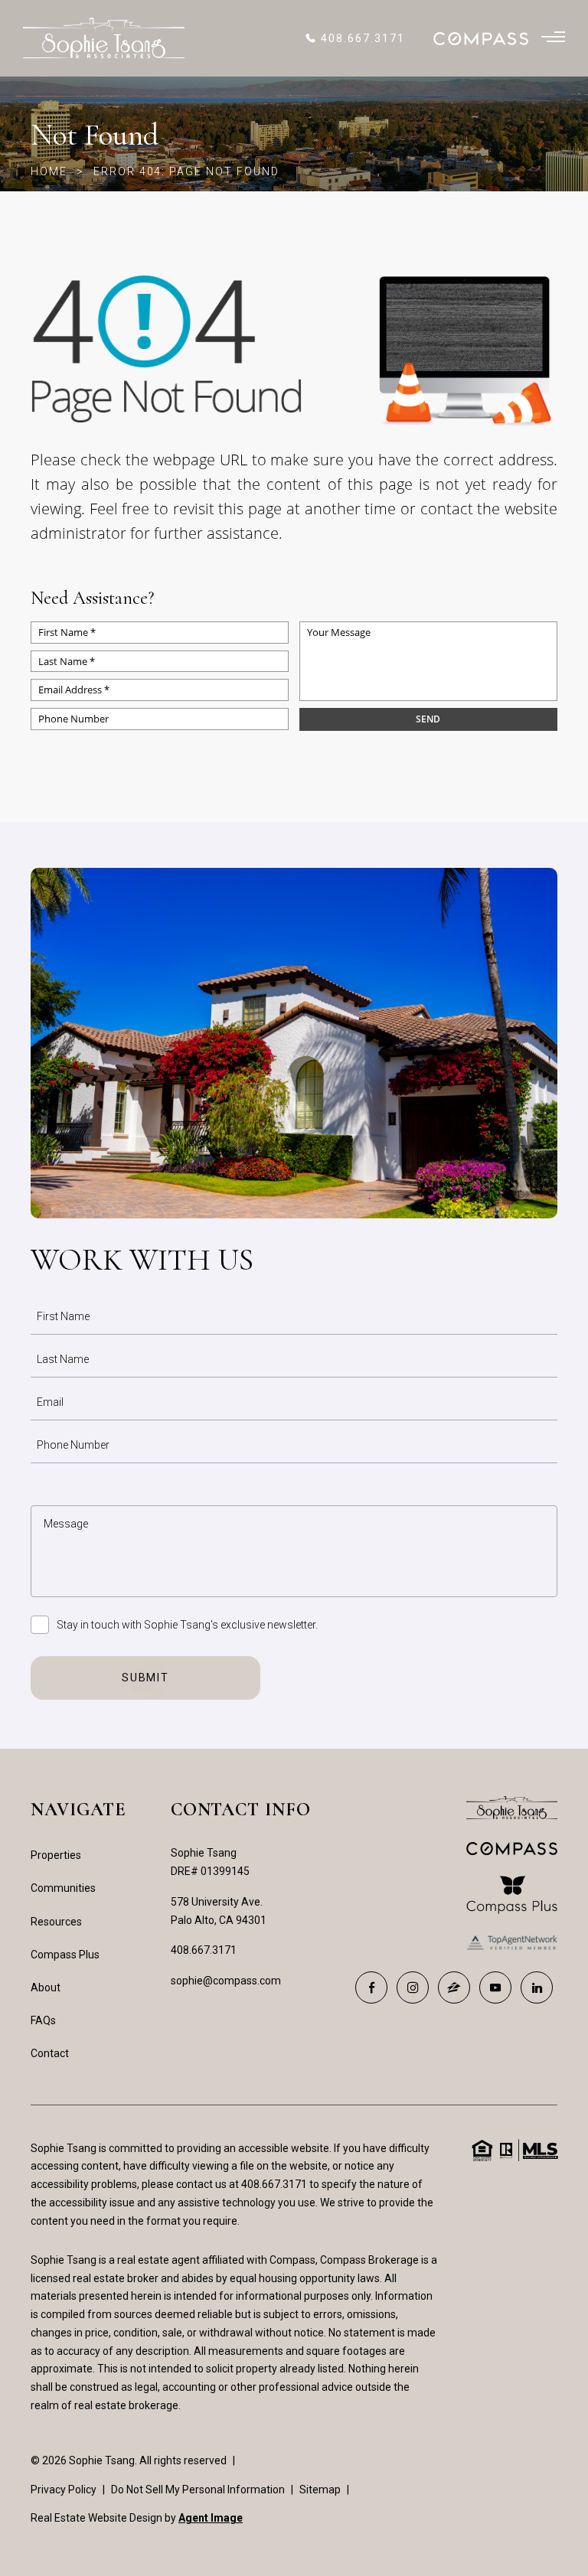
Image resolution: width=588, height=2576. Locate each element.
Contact (50, 2053)
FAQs (43, 2020)
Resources (56, 1922)
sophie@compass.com (226, 1981)
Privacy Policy (64, 2490)
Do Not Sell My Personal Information (198, 2490)
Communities (63, 1888)
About (46, 1987)
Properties (56, 1855)
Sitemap (320, 2490)
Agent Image (211, 2518)
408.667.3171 (204, 1950)
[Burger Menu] (553, 38)
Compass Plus (65, 1955)
